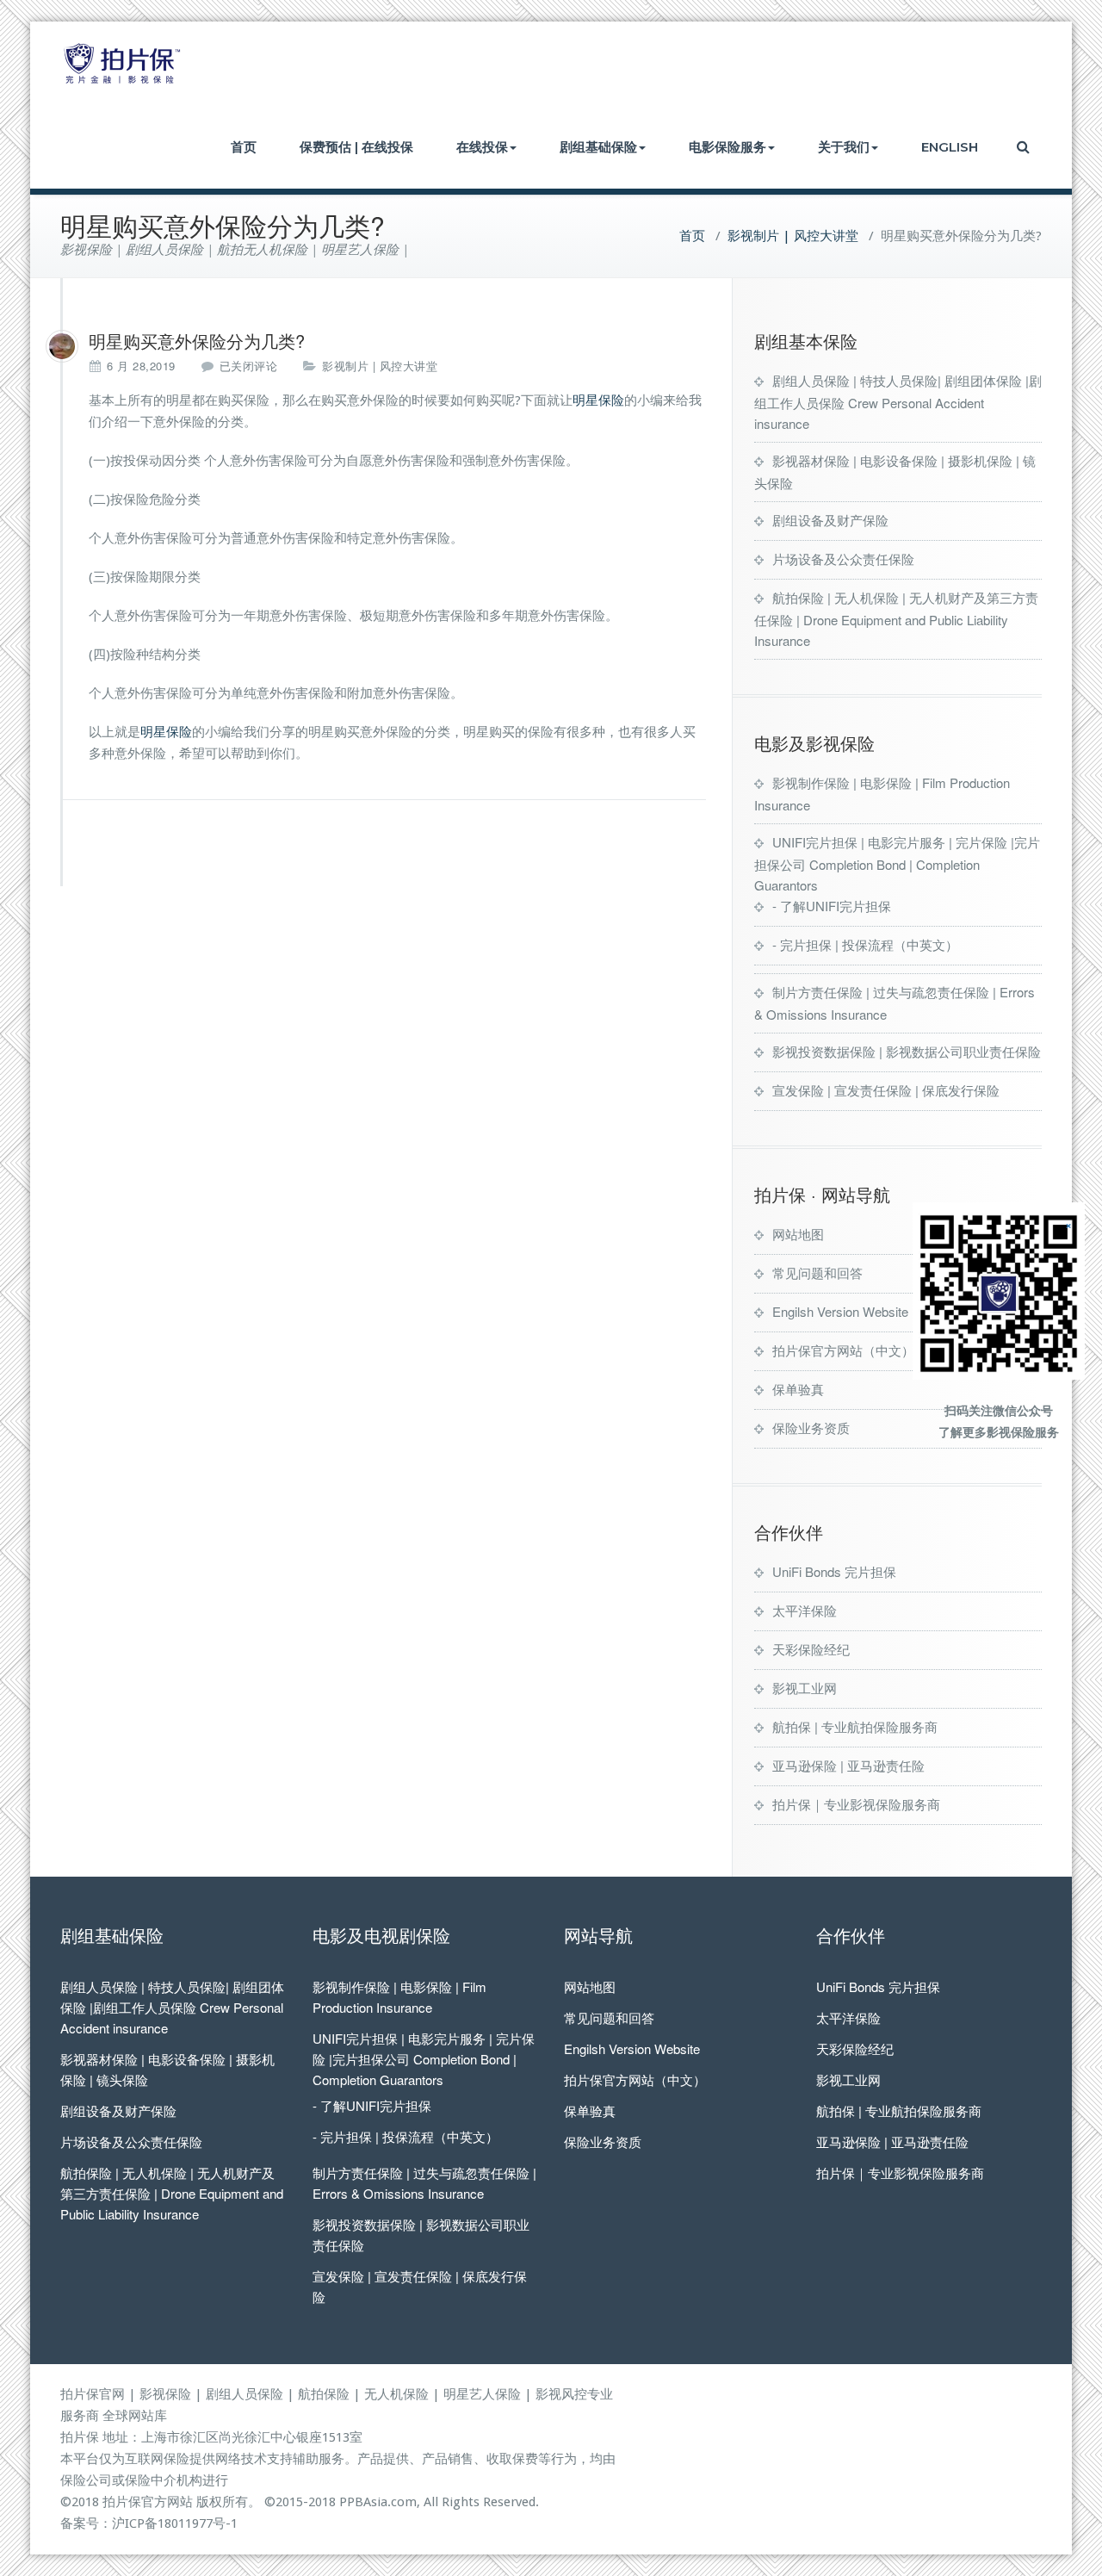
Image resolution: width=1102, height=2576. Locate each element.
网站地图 (798, 1234)
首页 (244, 147)
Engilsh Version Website (840, 1311)
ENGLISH (950, 147)
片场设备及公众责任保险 (843, 559)
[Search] (1025, 147)
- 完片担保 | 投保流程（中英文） (865, 944)
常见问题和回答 (817, 1272)
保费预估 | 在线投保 (356, 147)
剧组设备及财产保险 (830, 520)
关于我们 (844, 147)
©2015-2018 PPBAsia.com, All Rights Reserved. (402, 2502)
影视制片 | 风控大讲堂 (793, 236)
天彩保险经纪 (811, 1649)
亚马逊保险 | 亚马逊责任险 (848, 1765)
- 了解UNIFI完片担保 (832, 906)
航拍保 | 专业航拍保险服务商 (855, 1726)
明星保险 (598, 400)
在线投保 (482, 147)
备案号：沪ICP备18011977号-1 (149, 2523)
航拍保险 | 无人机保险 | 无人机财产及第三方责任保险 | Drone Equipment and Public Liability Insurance (896, 619)
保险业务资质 (811, 1428)
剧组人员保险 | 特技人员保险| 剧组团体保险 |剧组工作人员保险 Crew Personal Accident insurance (898, 402)
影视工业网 (805, 1688)
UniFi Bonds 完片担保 (834, 1571)
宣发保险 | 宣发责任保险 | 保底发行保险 (886, 1090)
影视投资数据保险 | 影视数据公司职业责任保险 (907, 1051)
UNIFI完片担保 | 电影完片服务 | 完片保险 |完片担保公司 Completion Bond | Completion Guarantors (897, 863)
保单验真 (798, 1389)
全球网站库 (135, 2416)
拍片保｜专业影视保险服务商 (856, 1804)
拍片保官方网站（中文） (843, 1350)
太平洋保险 (805, 1610)
